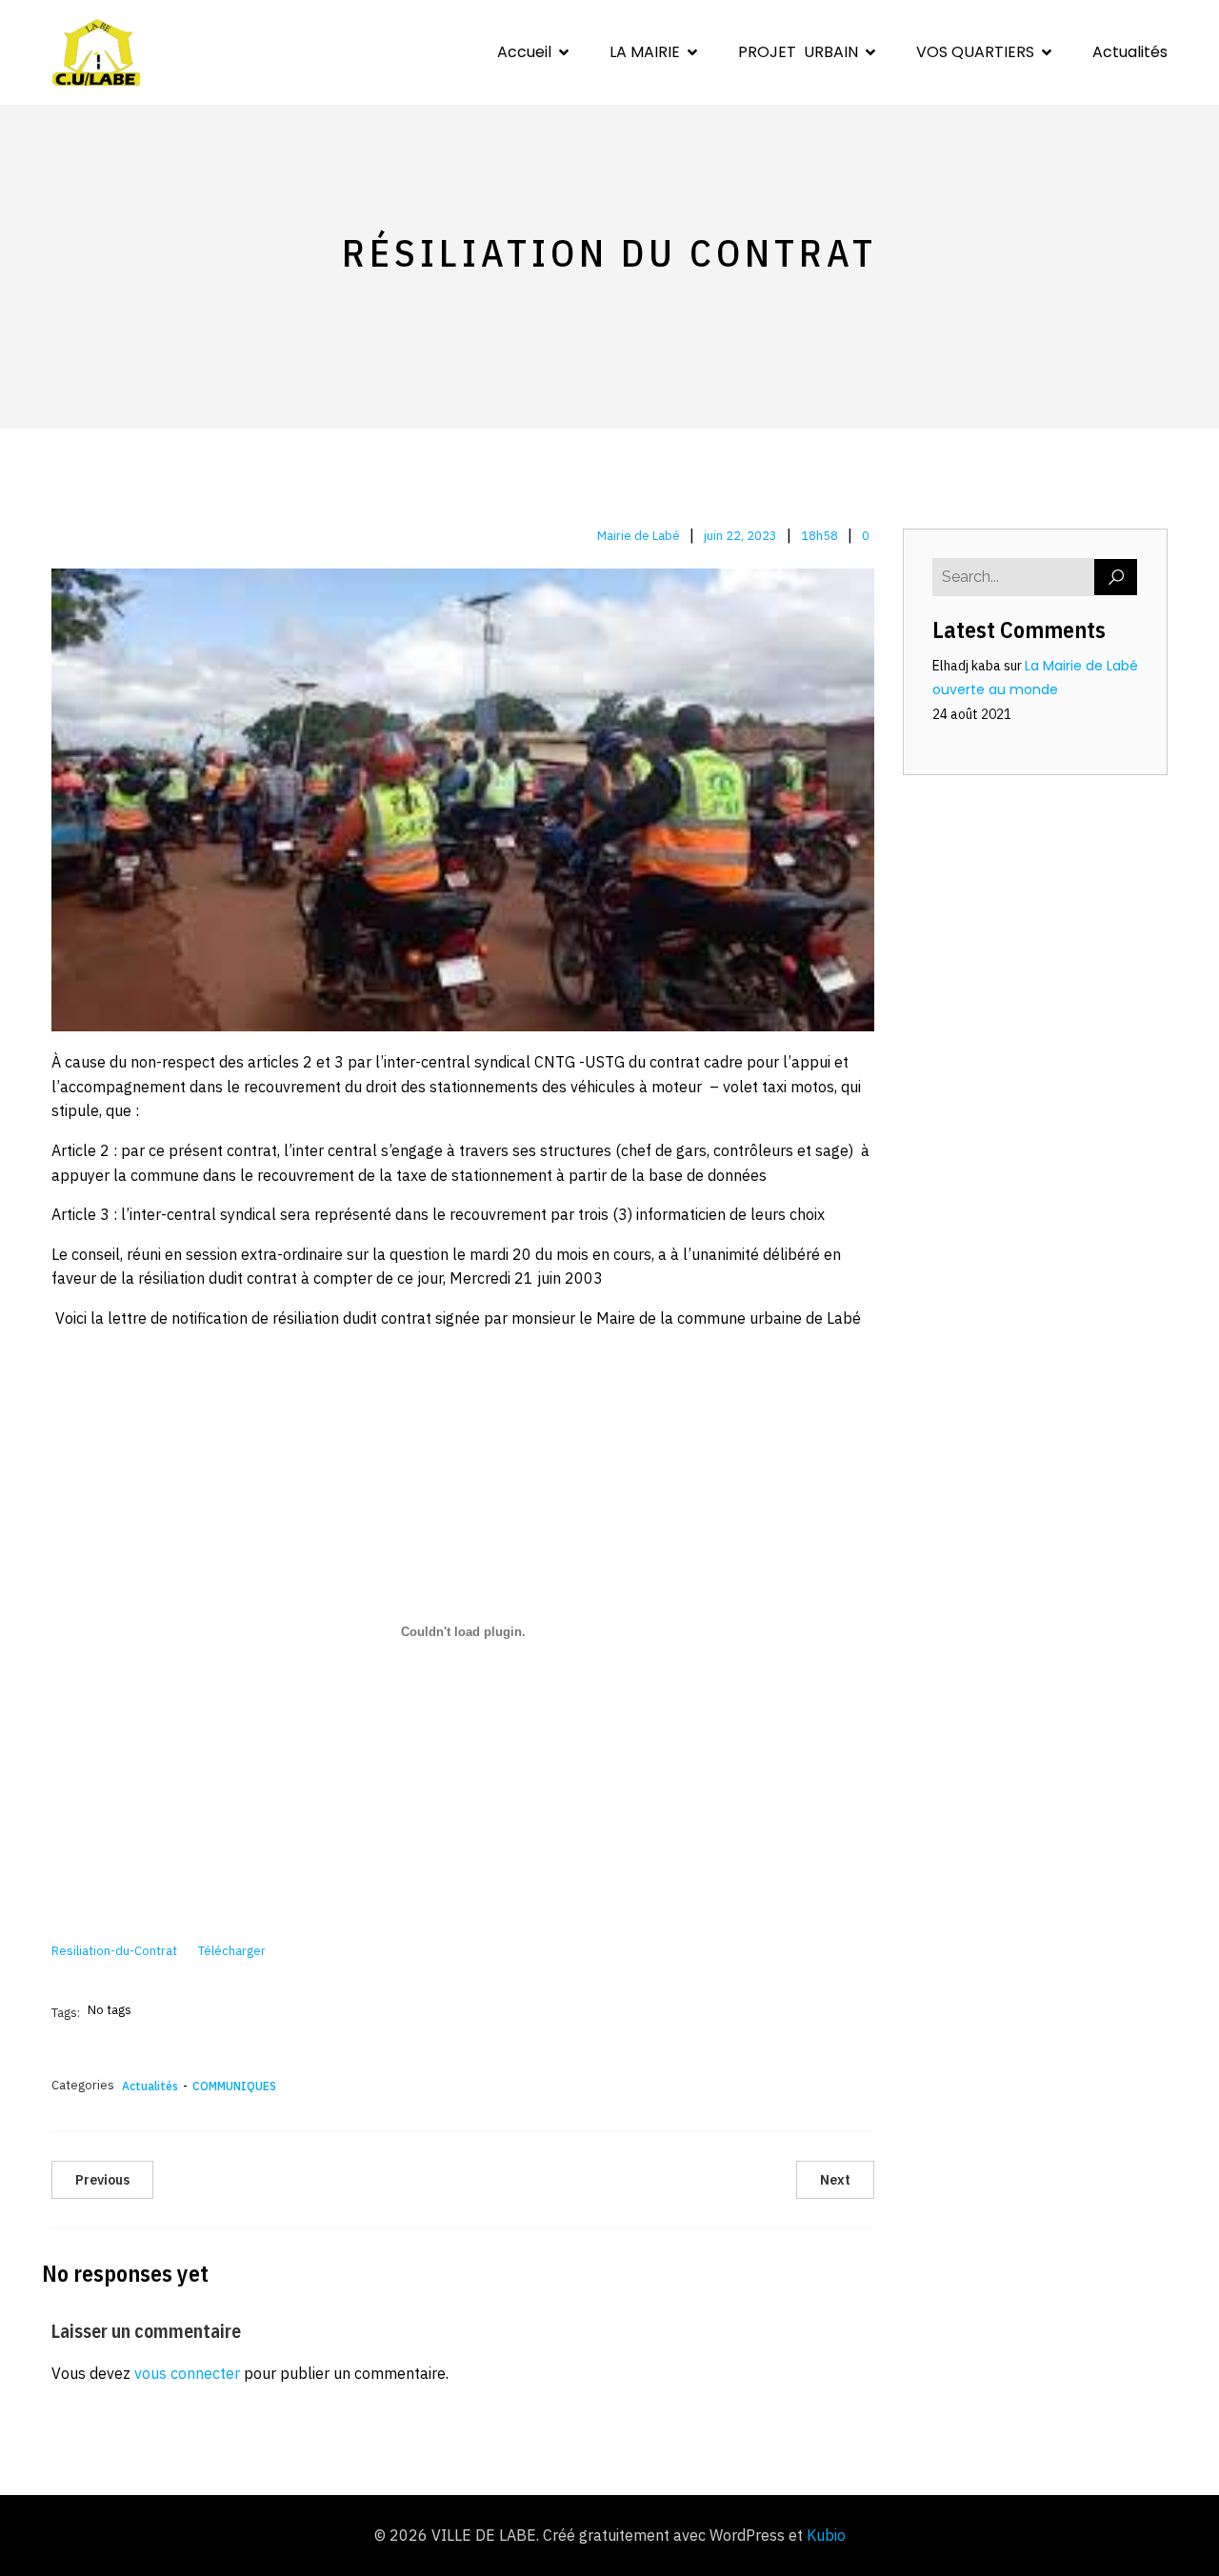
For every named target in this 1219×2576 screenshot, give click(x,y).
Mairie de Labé (639, 536)
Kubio (826, 2535)
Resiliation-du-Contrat (114, 1951)
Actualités (1130, 52)
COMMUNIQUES (234, 2086)
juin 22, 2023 (740, 536)
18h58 (819, 536)
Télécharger (232, 1951)
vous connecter (187, 2373)
